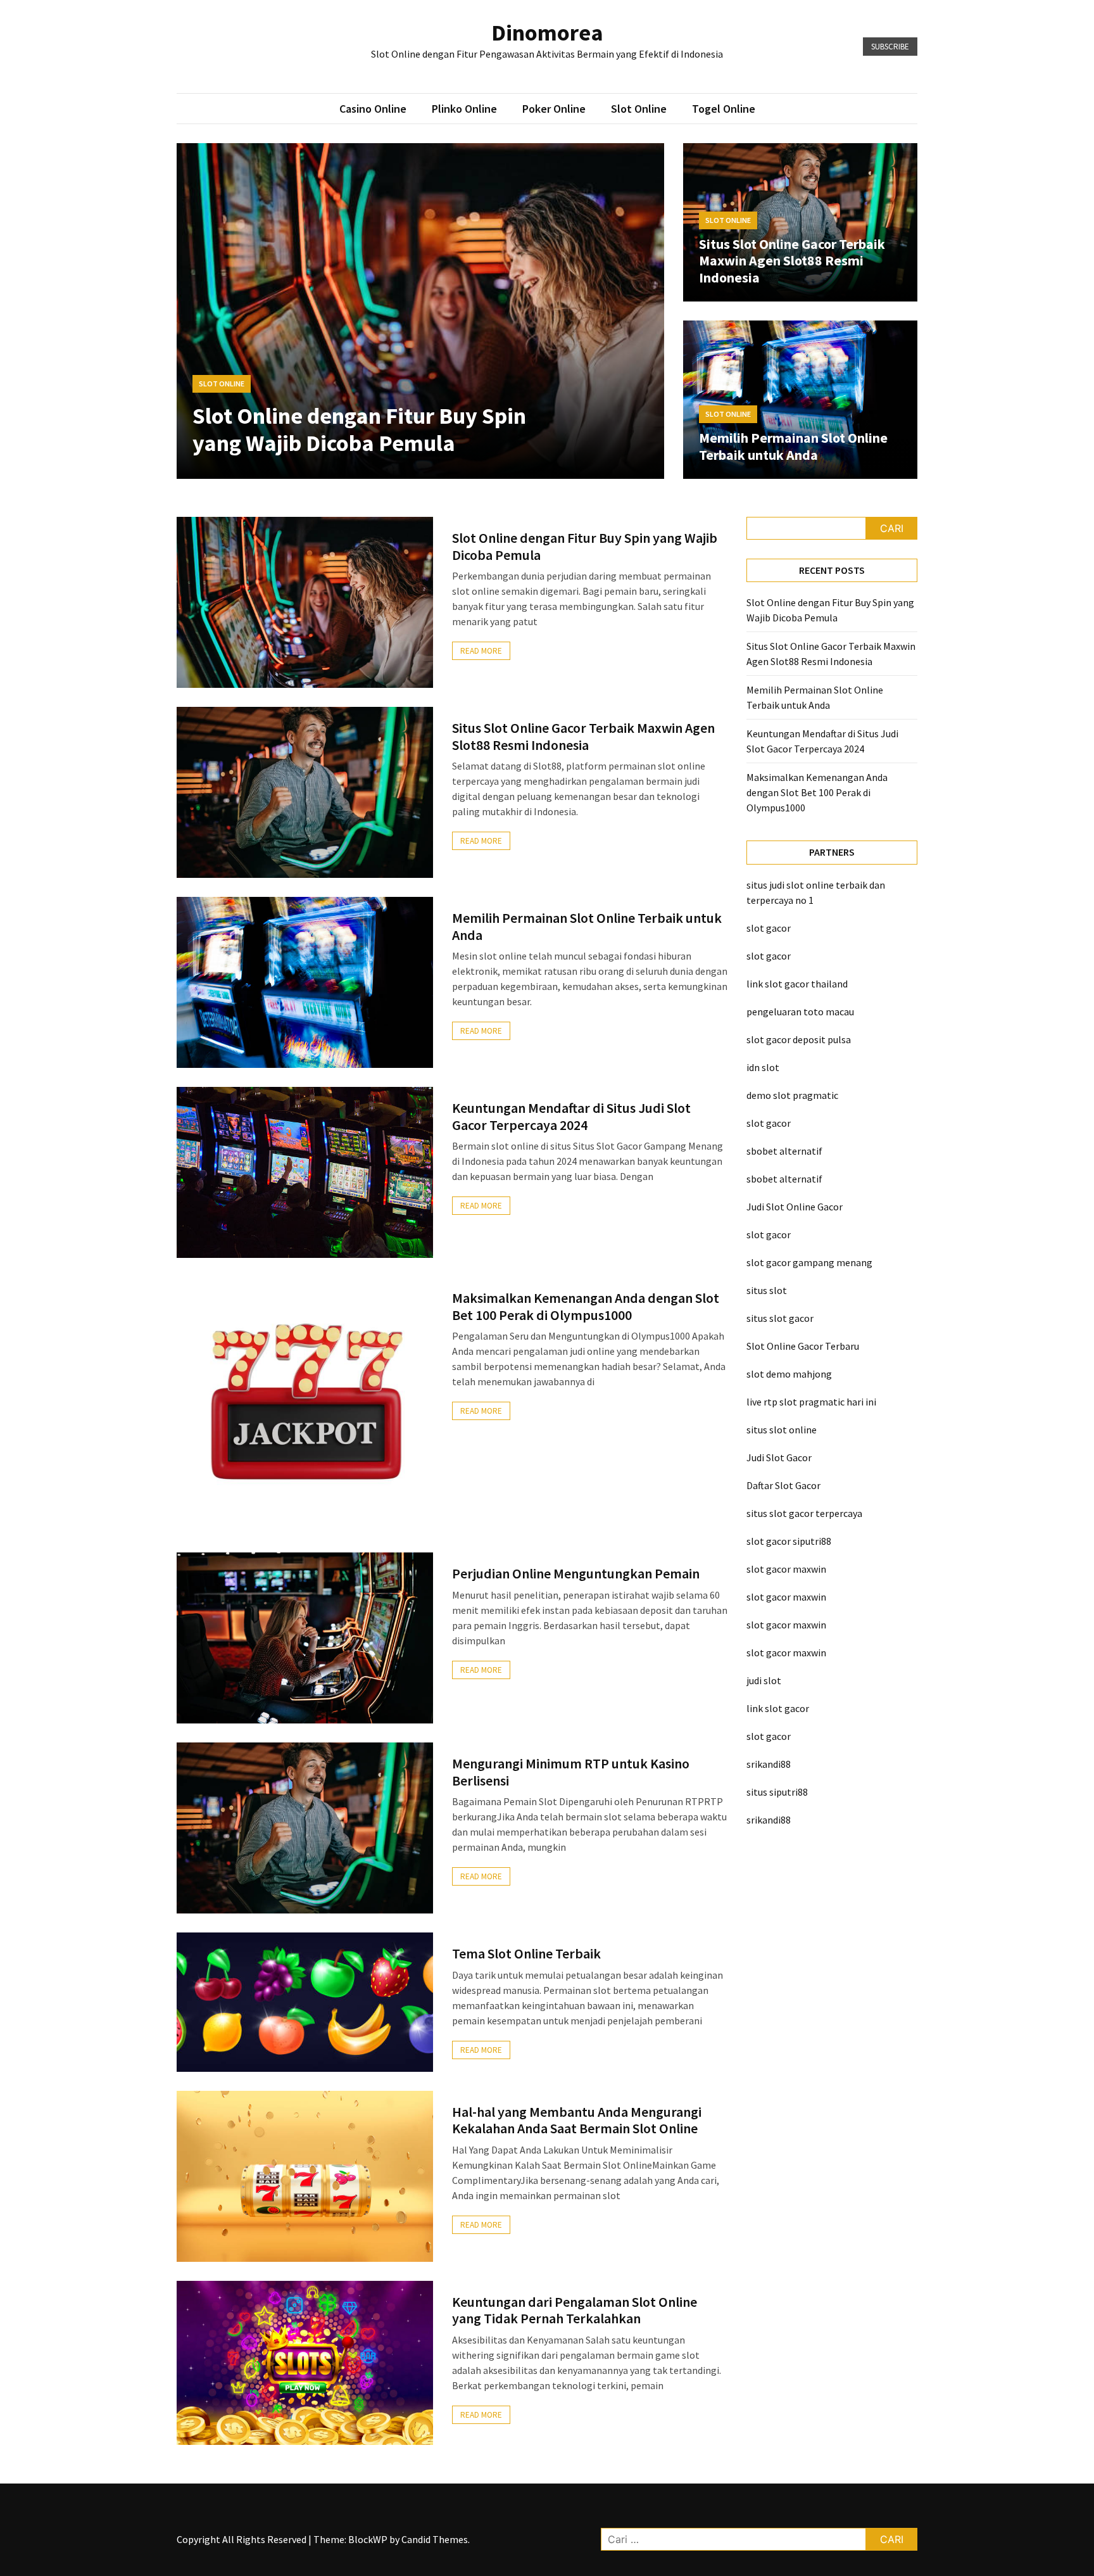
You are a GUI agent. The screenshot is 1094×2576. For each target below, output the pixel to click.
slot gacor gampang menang (809, 1262)
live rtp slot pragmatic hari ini (811, 1402)
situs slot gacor (780, 1318)
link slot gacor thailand (797, 984)
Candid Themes (435, 2539)
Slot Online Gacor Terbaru (803, 1346)
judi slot (764, 1680)
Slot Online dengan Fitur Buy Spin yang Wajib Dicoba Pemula (359, 429)
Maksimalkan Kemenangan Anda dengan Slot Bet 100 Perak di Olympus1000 (586, 1306)
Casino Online (373, 109)
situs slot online (782, 1430)
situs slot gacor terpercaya (804, 1513)
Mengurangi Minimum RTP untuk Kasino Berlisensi (571, 1772)
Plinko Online (464, 109)
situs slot (767, 1290)
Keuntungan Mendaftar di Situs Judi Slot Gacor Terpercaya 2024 (571, 1116)
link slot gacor (778, 1708)
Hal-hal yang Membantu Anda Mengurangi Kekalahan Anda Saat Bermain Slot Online (577, 2120)
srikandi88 (769, 1764)
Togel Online (724, 109)
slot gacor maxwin (786, 1569)
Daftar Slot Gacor (783, 1485)
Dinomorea (547, 33)
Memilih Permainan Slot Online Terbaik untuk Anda (793, 446)
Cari (892, 528)
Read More (481, 651)
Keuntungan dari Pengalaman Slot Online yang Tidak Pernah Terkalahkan (575, 2310)
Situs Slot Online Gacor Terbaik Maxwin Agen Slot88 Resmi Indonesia (792, 261)
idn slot (763, 1067)
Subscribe (890, 47)
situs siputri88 (777, 1792)
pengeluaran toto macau (800, 1012)
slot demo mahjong (789, 1374)
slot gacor (769, 928)
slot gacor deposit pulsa (799, 1039)
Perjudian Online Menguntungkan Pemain (576, 1573)
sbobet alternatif (784, 1151)
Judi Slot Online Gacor (795, 1207)
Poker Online (554, 109)
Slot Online (639, 109)
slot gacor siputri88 (789, 1541)
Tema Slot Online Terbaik (526, 1953)
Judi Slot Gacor (779, 1457)
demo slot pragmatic (792, 1095)
